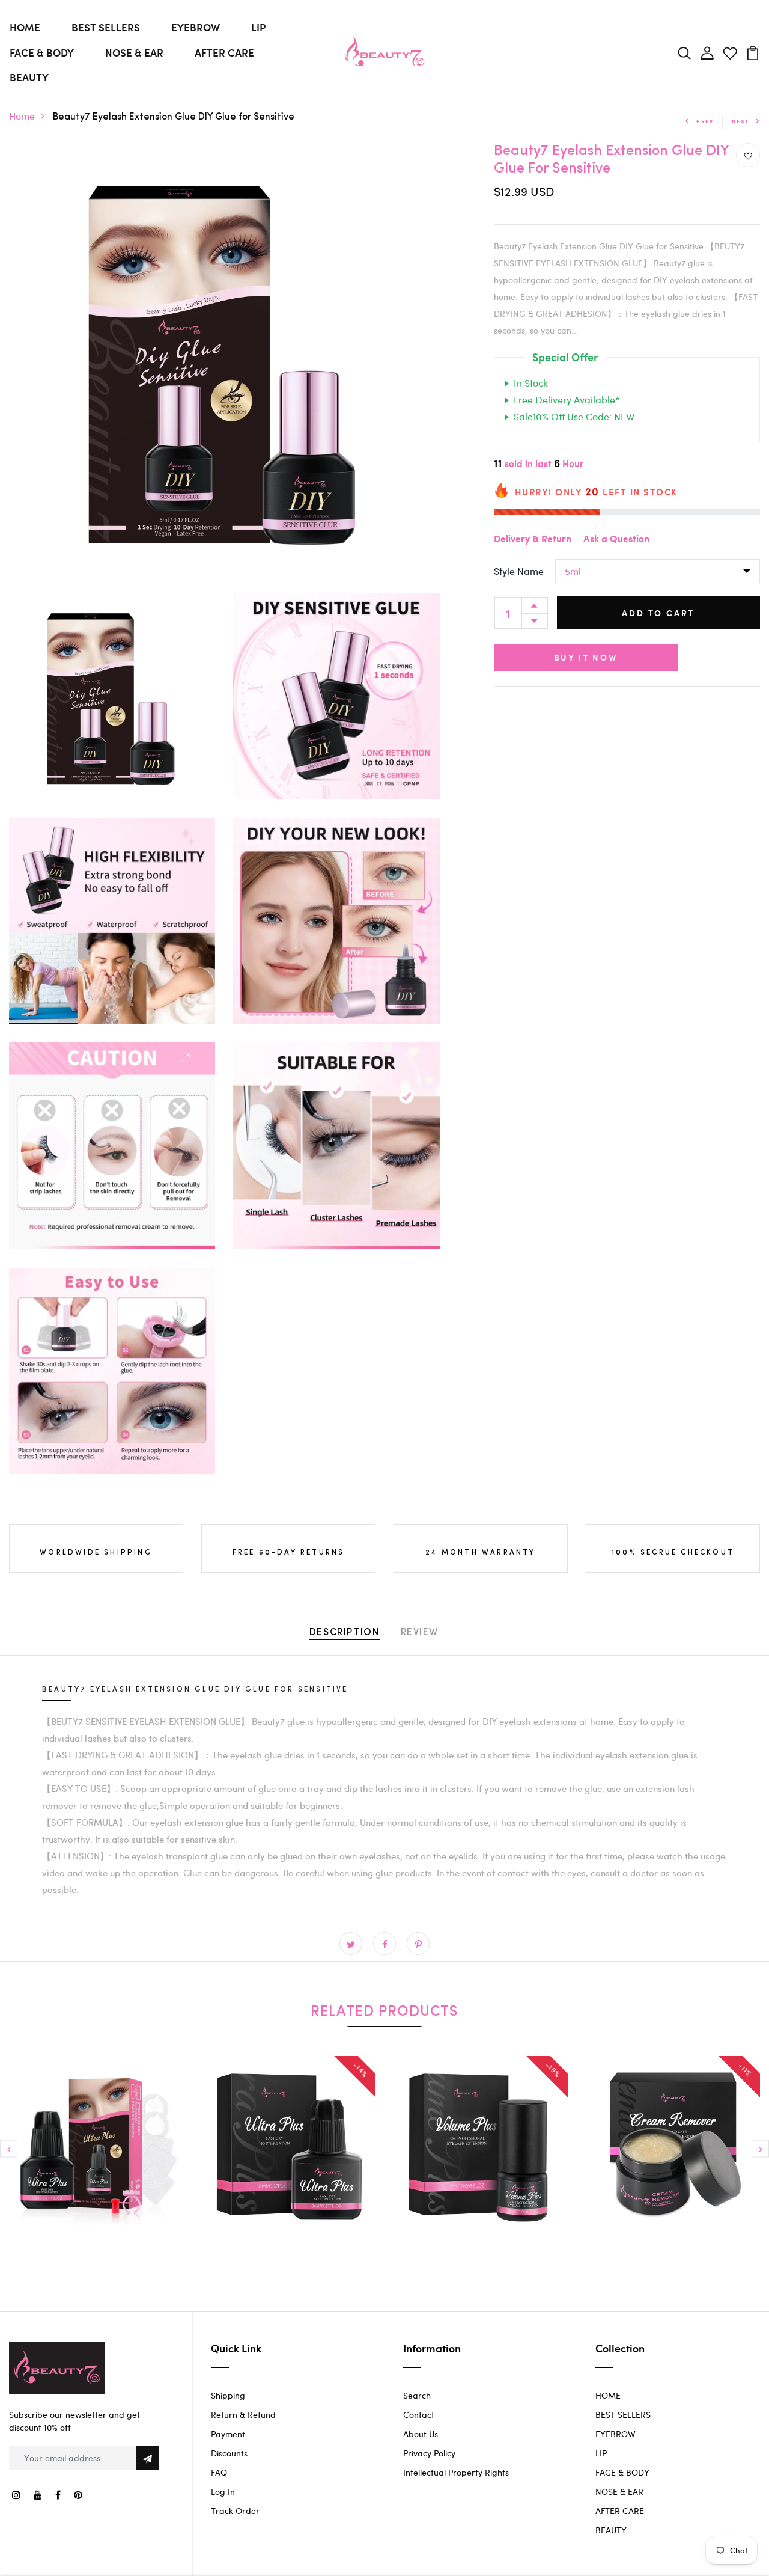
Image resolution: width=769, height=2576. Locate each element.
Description (345, 1633)
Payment (228, 2434)
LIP (258, 27)
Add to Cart (658, 613)
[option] (96, 2152)
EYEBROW (196, 27)
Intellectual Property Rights (456, 2472)
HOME (25, 27)
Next (740, 121)
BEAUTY (29, 77)
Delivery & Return (533, 540)
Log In (223, 2492)
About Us (421, 2434)
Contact (419, 2415)
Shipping (228, 2395)
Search (417, 2395)
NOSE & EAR (134, 52)
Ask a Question (616, 540)
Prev (705, 121)
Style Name (519, 571)
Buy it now (586, 658)
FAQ (219, 2472)
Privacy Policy (429, 2453)
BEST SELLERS (106, 27)
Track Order (235, 2511)
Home (22, 116)
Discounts (229, 2453)
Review (420, 1633)
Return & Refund (243, 2415)
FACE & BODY (42, 52)
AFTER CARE (224, 52)
